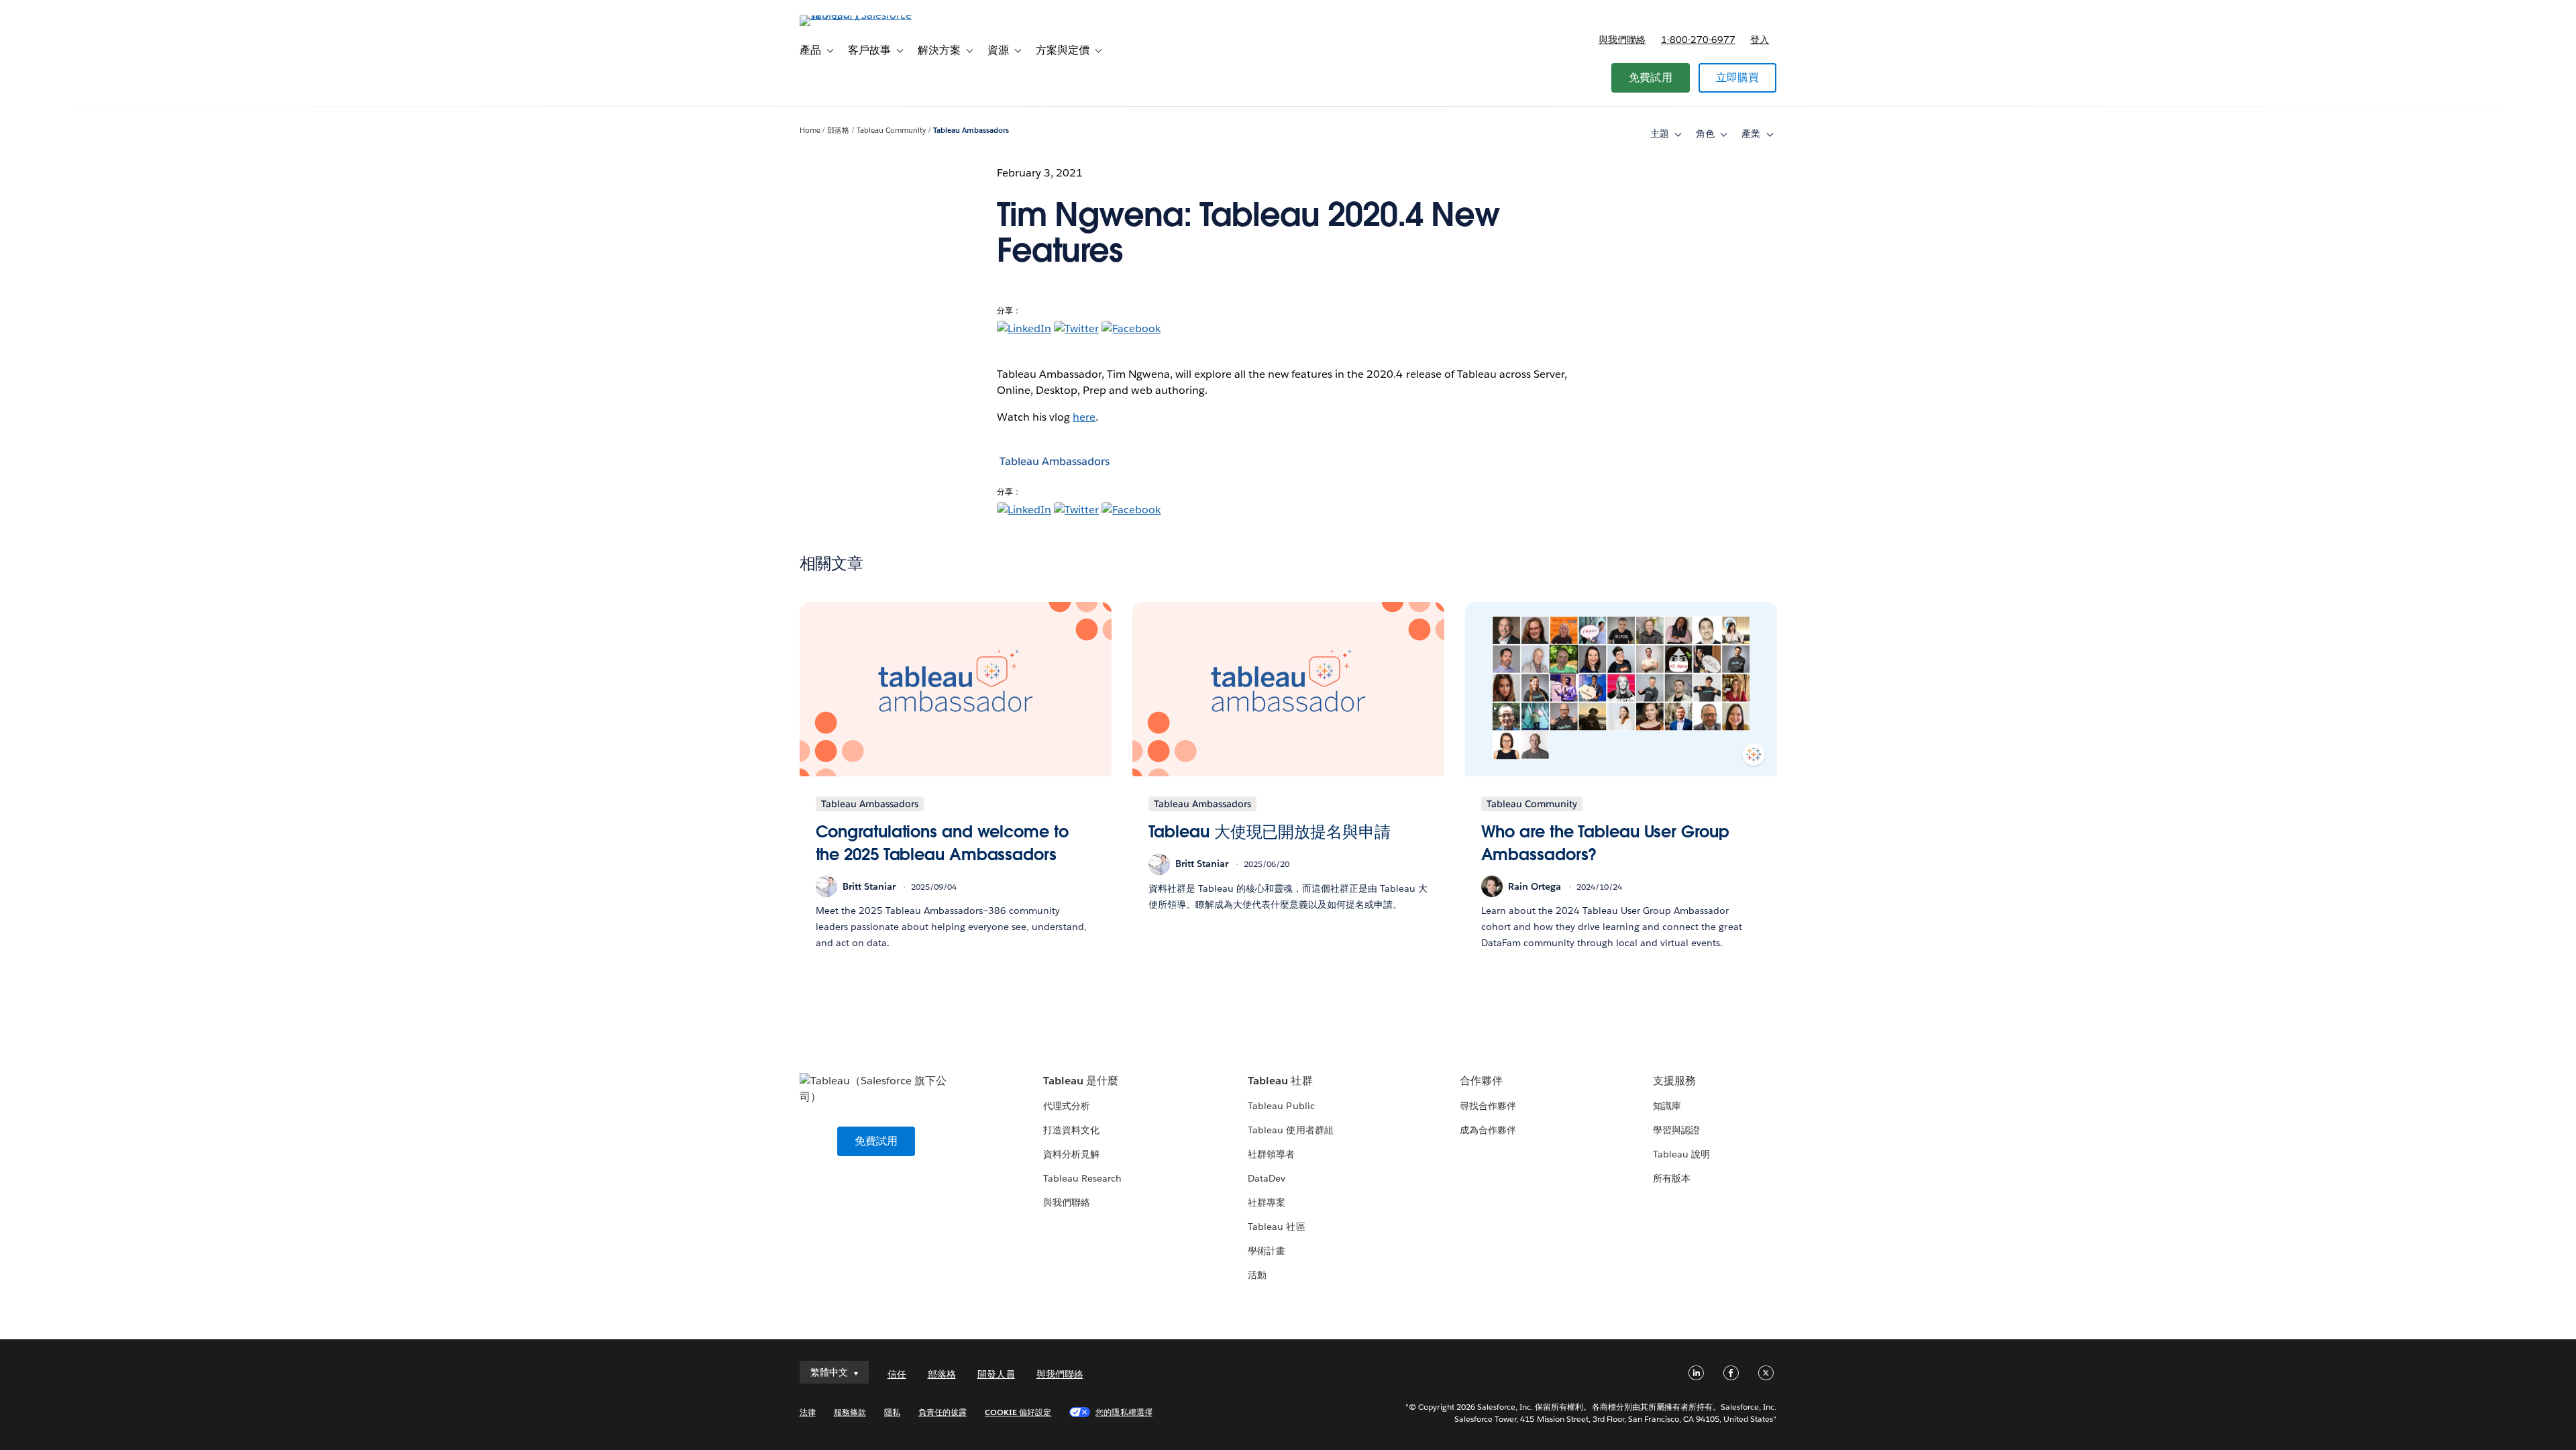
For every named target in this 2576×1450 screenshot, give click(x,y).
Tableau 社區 (1276, 1227)
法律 (808, 1412)
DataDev (1267, 1178)
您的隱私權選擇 (1124, 1412)
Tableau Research (1082, 1178)
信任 (897, 1374)
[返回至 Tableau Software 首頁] (857, 15)
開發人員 (996, 1374)
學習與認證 (1676, 1130)
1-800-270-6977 (1698, 40)
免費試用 (1651, 77)
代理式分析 (1067, 1106)
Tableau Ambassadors (971, 131)
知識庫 (1667, 1106)
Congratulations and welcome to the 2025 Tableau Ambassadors (942, 843)
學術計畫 (1267, 1251)
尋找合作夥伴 (1488, 1106)
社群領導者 (1271, 1154)
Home (810, 131)
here (1084, 417)
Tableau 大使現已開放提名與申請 (1270, 832)
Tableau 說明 (1681, 1154)
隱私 (892, 1412)
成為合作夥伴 (1488, 1130)
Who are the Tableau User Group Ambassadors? (1605, 843)
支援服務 (1674, 1081)
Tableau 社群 (1280, 1081)
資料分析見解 (1071, 1154)
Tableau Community (891, 131)
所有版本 (1672, 1178)
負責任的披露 (943, 1412)
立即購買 (1738, 77)
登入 (1760, 40)
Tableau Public (1281, 1106)
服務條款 (850, 1412)
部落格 (838, 131)
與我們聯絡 (1622, 40)
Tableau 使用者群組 (1290, 1130)
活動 (1257, 1275)
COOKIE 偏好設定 (1018, 1412)
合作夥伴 (1481, 1081)
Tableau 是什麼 (1081, 1081)
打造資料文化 (1071, 1130)
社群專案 (1267, 1202)
